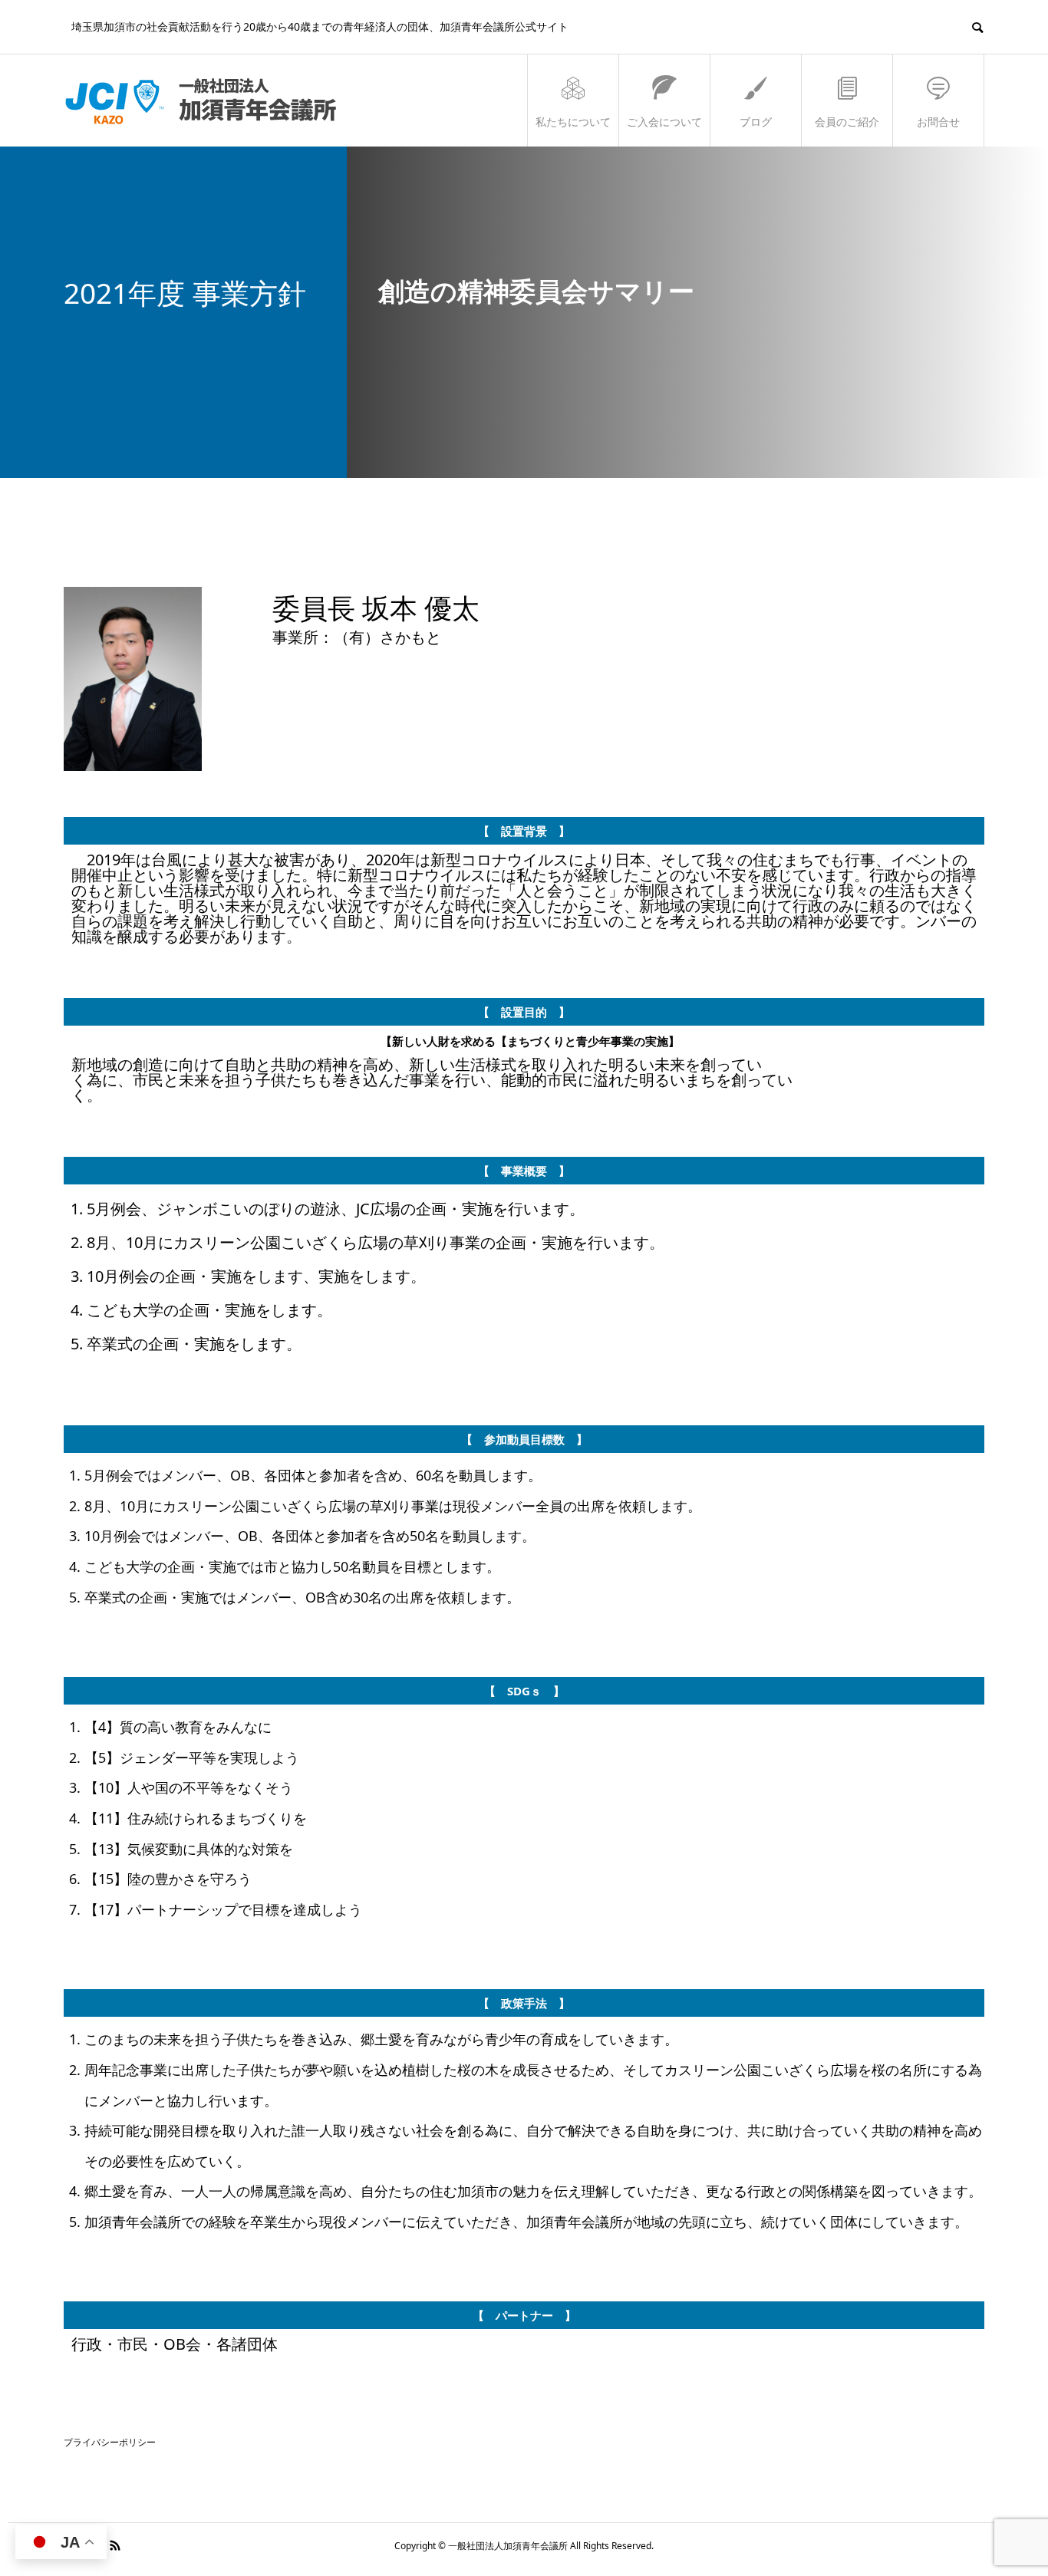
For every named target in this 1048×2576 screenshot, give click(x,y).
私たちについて (573, 122)
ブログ (756, 122)
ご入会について (664, 122)
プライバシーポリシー (110, 2442)
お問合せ (938, 122)
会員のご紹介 (847, 122)
